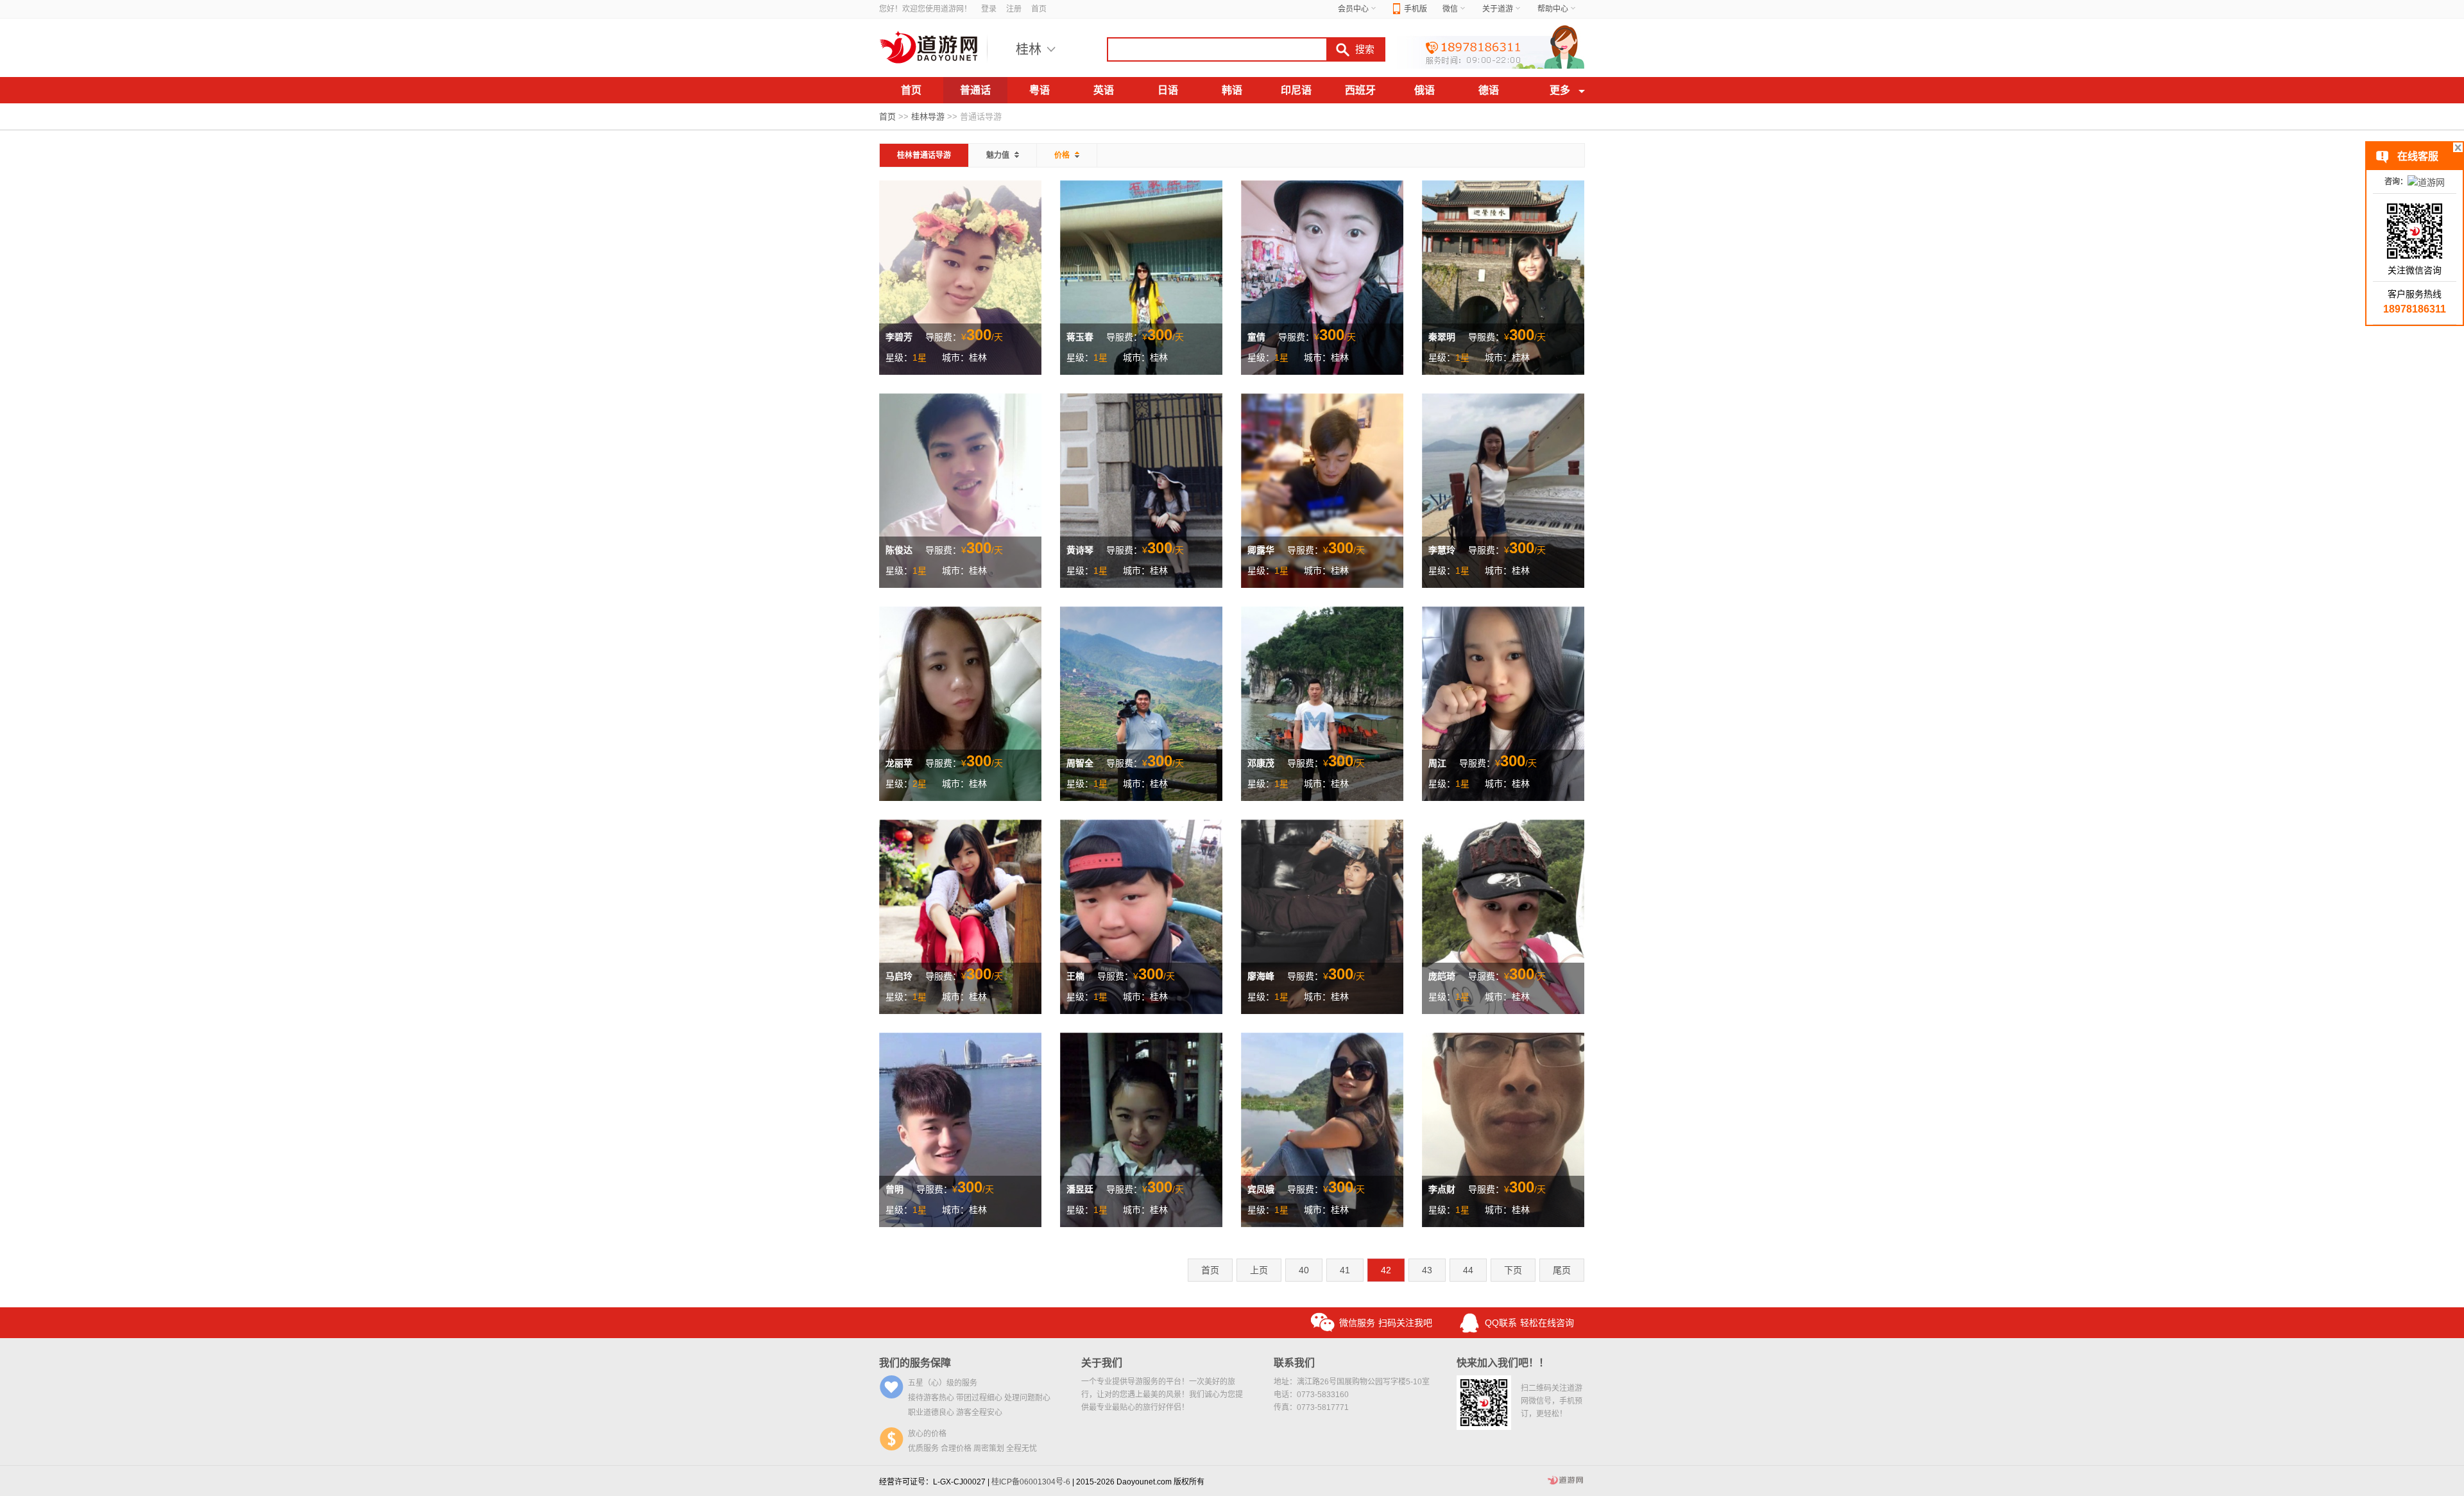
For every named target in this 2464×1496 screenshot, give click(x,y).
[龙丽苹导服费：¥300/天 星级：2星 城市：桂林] (960, 703)
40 (1304, 1270)
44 (1468, 1270)
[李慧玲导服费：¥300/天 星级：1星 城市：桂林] (1503, 490)
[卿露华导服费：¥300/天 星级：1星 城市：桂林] (1322, 490)
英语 (1104, 90)
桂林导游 (928, 116)
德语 (1489, 90)
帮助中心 (1553, 9)
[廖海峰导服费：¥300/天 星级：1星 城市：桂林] (1322, 916)
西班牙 (1360, 90)
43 (1427, 1270)
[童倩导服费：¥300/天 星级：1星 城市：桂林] (1322, 277)
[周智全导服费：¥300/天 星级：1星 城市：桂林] (1141, 703)
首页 (1039, 9)
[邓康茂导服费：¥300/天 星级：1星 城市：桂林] (1322, 703)
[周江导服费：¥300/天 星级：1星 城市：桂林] (1503, 703)
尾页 (1562, 1270)
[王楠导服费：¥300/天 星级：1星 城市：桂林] (1141, 916)
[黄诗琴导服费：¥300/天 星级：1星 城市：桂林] (1141, 490)
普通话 (975, 90)
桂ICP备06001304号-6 (1031, 1482)
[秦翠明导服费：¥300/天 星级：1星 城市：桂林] (1503, 277)
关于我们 (1102, 1363)
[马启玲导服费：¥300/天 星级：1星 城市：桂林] (960, 916)
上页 (1259, 1270)
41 (1345, 1270)
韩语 (1232, 90)
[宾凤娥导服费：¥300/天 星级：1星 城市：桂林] (1322, 1129)
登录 (989, 9)
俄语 (1425, 90)
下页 (1513, 1270)
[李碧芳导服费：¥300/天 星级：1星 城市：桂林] (960, 277)
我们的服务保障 (915, 1363)
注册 (1014, 9)
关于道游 (1498, 9)
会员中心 (1353, 9)
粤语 (1039, 90)
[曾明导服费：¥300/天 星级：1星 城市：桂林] (960, 1129)
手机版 (1416, 9)
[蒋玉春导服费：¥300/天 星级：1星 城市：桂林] (1141, 277)
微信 (1450, 9)
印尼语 (1296, 90)
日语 (1168, 90)
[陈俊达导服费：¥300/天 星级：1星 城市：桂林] (960, 490)
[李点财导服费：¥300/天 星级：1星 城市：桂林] (1503, 1129)
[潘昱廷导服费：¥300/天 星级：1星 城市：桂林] (1141, 1129)
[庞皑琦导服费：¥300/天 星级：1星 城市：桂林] (1503, 916)
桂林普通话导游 (924, 155)
